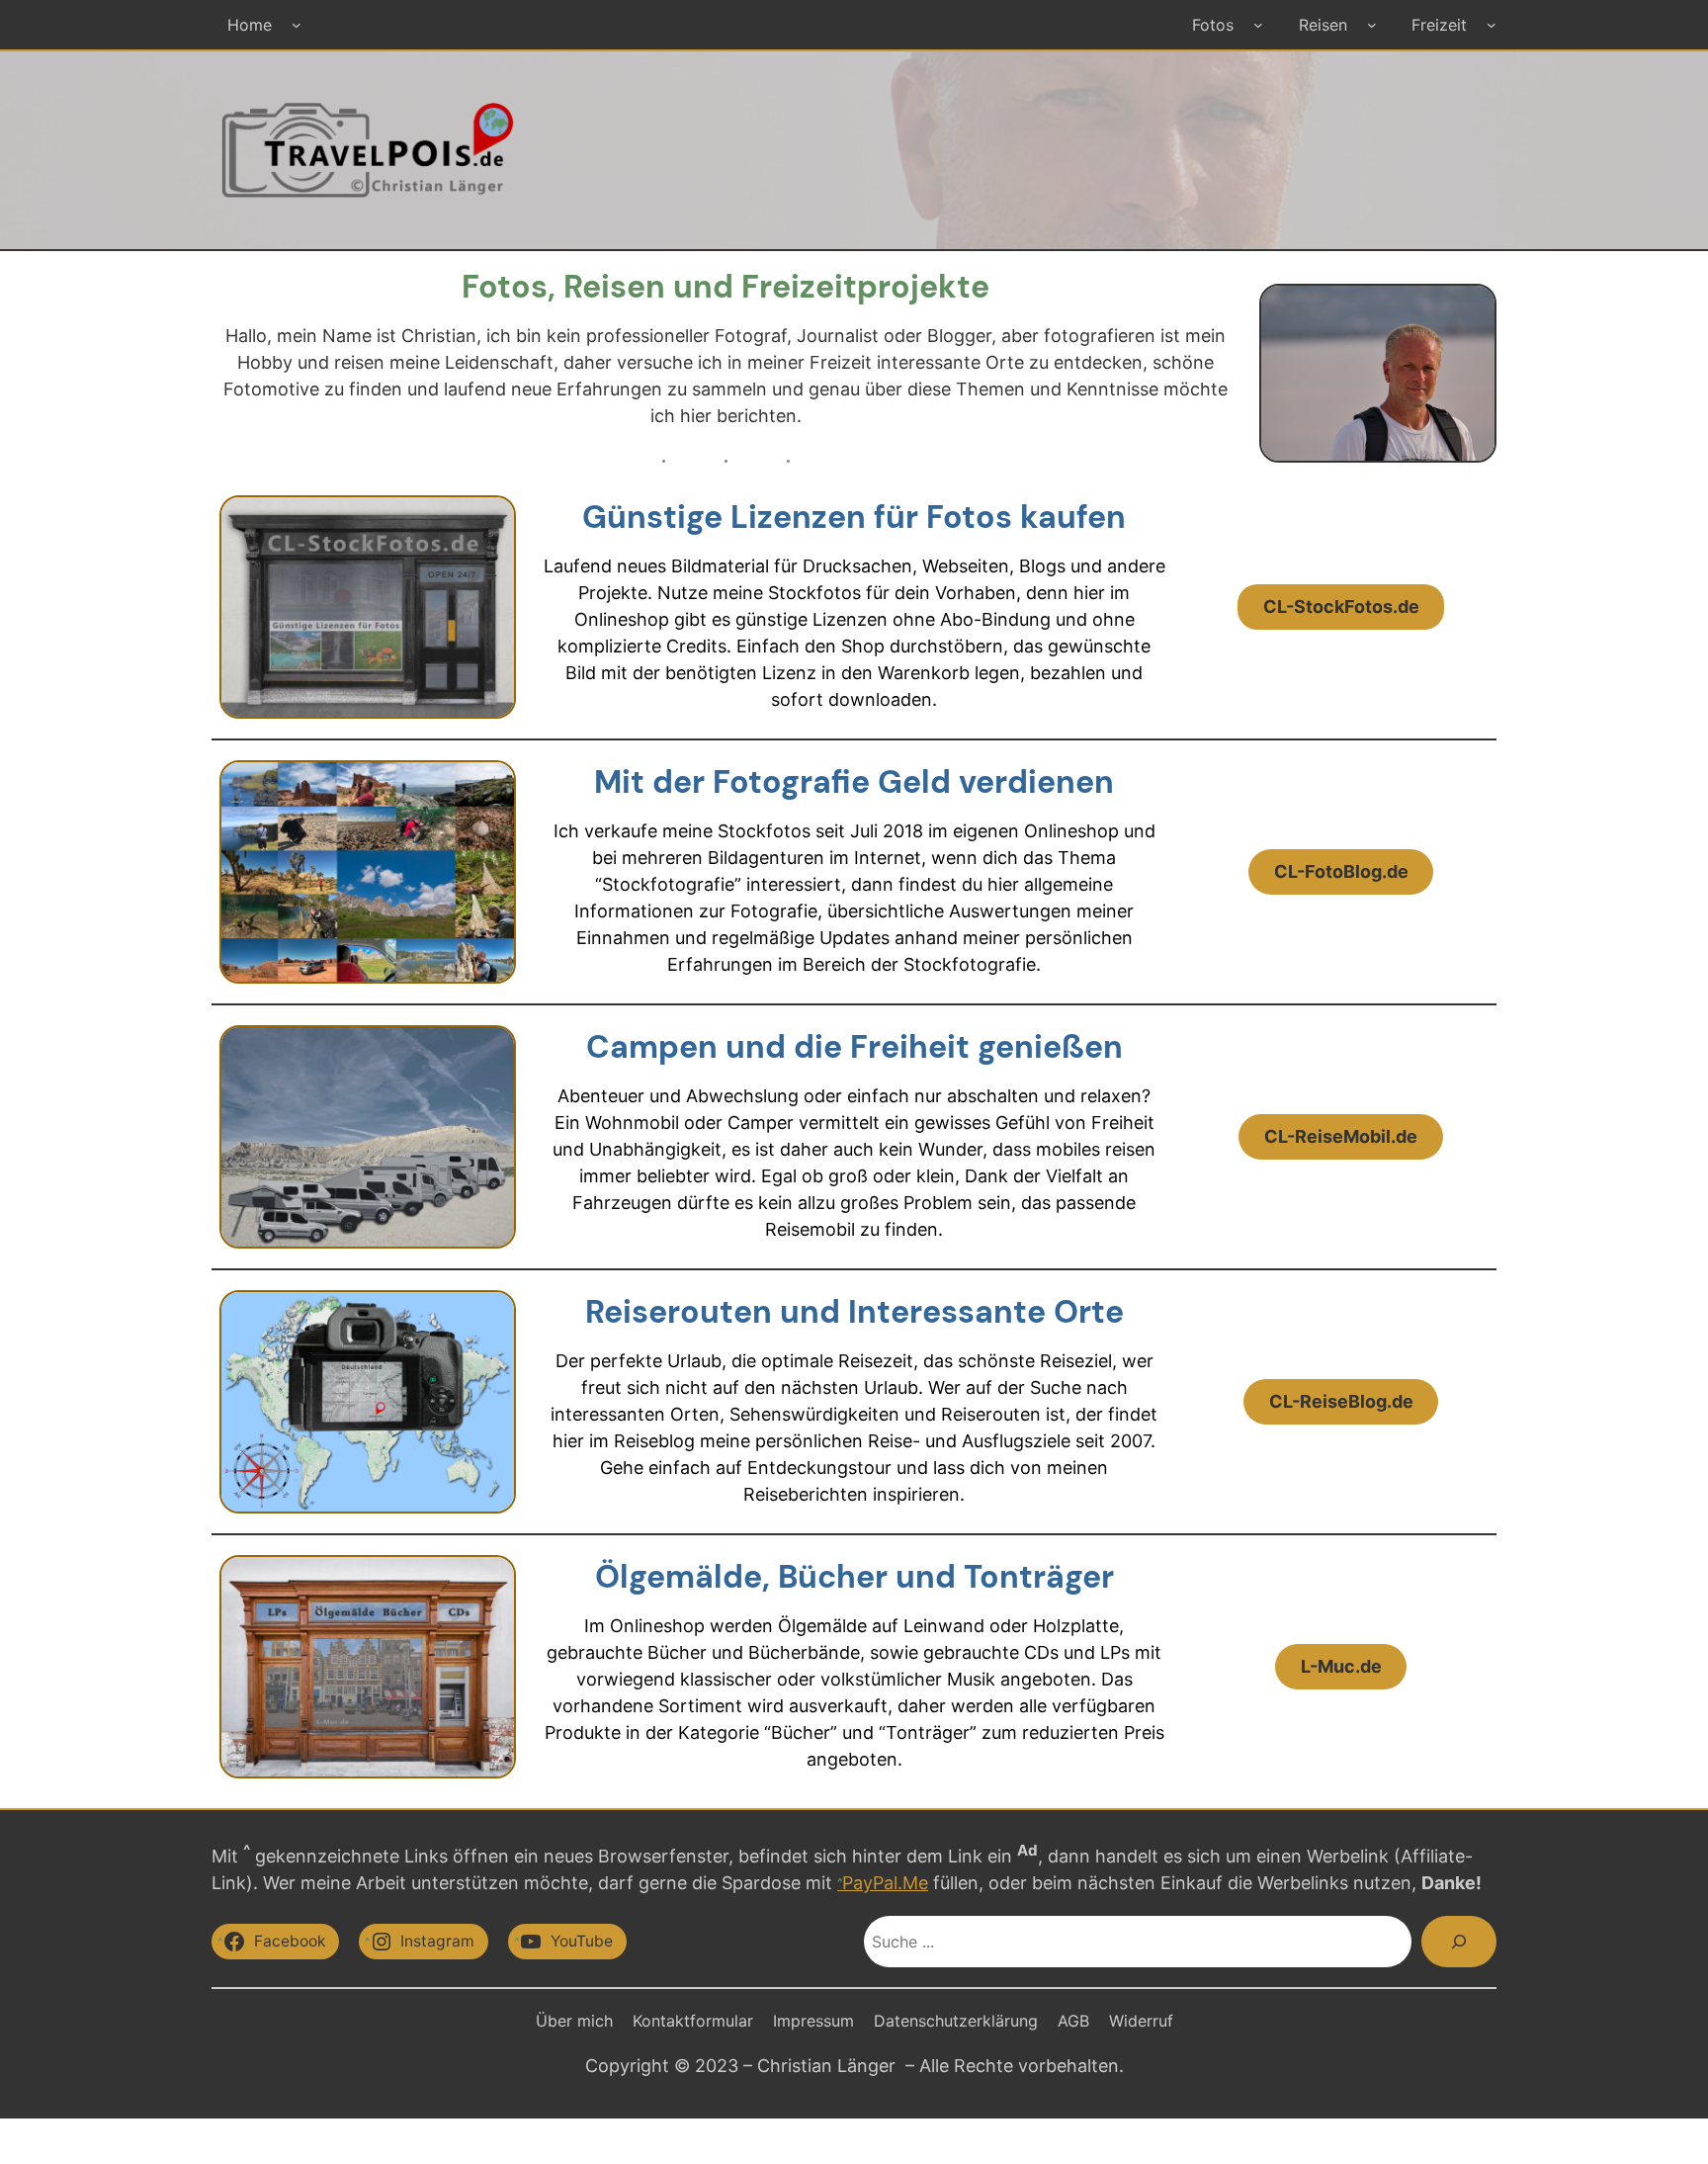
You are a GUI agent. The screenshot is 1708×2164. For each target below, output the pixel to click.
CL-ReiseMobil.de (1341, 1136)
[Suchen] (1459, 1942)
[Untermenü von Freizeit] (1492, 25)
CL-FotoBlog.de (1341, 871)
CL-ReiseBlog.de (1341, 1401)
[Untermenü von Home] (297, 25)
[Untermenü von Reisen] (1372, 25)
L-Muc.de (1341, 1666)
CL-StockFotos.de (1341, 606)
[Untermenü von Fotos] (1258, 25)
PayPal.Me (885, 1883)
